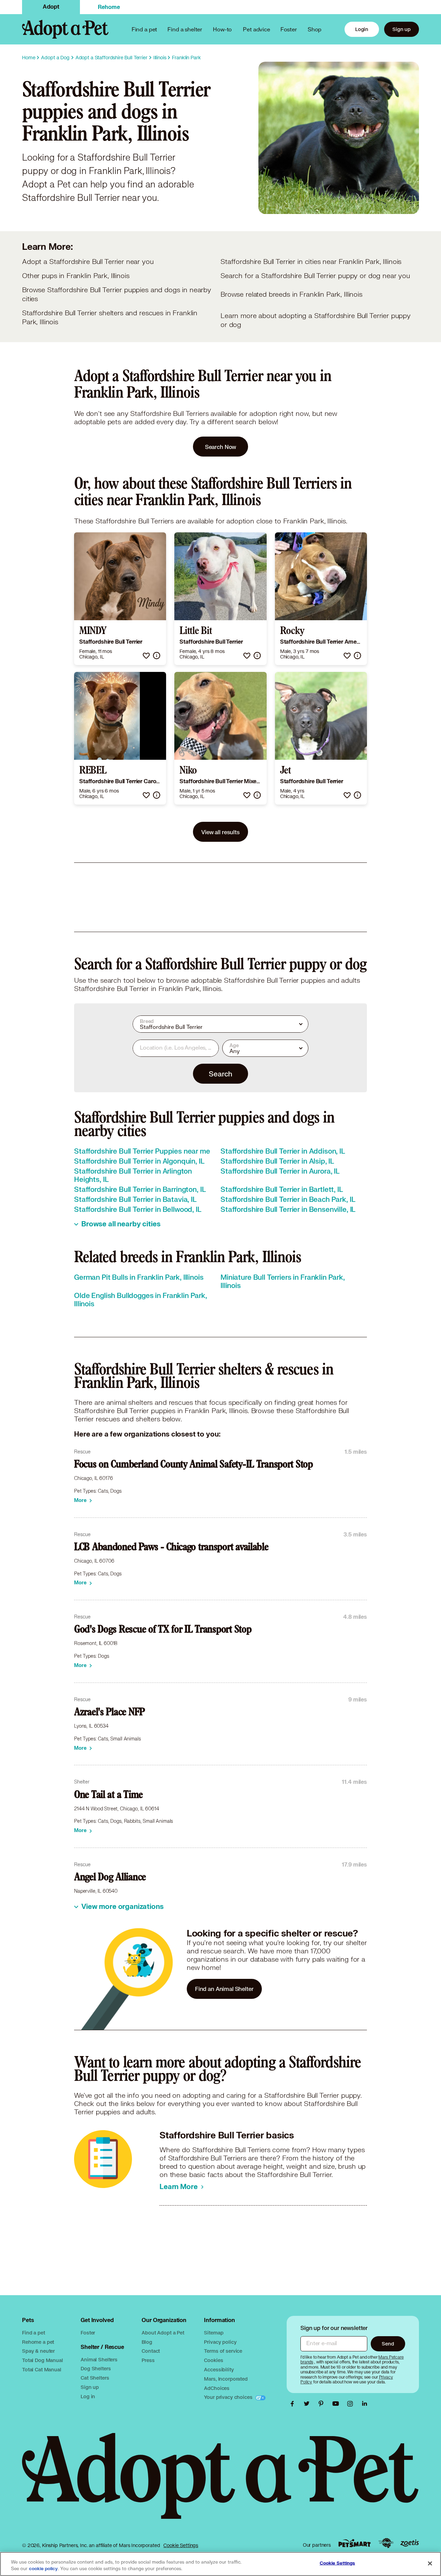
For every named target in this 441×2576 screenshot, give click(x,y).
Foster (289, 29)
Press (148, 2360)
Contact (151, 2351)
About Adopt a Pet (163, 2333)
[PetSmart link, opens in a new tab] (355, 2543)
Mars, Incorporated (226, 2379)
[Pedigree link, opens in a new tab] (386, 2543)
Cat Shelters (95, 2378)
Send (388, 2344)
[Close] (430, 2563)
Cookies (213, 2360)
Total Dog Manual (43, 2360)
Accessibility (219, 2369)
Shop (315, 29)
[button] (146, 656)
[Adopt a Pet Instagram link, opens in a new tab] (352, 2404)
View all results (220, 832)
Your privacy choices (229, 2397)
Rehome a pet (38, 2342)
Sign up (402, 29)
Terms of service (223, 2351)
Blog (147, 2342)
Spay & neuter (38, 2351)
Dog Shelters (96, 2368)
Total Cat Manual (42, 2369)
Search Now (221, 447)
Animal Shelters (99, 2359)
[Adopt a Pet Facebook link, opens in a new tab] (294, 2404)
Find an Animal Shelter (224, 1989)
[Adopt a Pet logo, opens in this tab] (220, 2483)
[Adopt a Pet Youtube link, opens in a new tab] (337, 2404)
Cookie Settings (181, 2545)
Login (362, 29)
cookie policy (43, 2569)
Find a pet (34, 2333)
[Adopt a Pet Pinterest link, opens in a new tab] (323, 2404)
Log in (88, 2396)
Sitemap (214, 2333)
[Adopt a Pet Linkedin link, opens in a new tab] (365, 2404)
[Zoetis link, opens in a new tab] (410, 2543)
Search (220, 1074)
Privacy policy (220, 2342)
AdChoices (217, 2388)
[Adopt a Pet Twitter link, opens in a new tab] (308, 2404)
